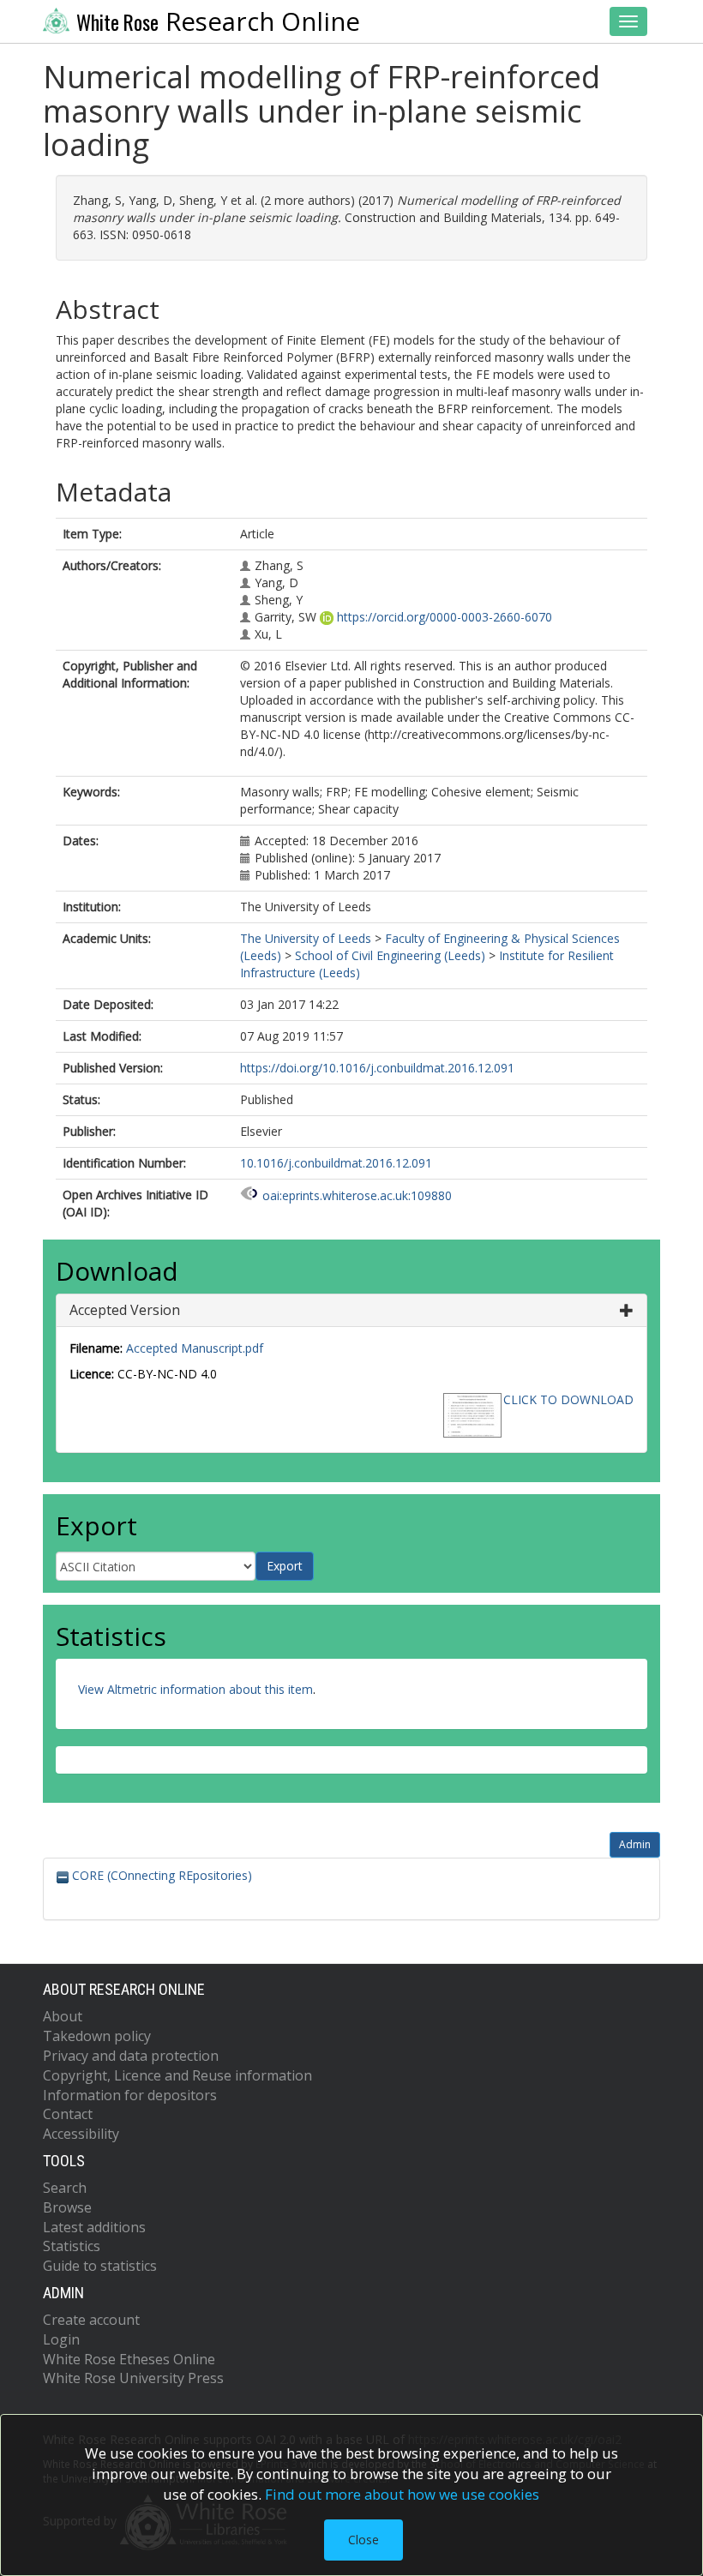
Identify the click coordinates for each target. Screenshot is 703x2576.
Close (364, 2540)
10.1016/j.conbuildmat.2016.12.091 (336, 1163)
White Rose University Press (133, 2378)
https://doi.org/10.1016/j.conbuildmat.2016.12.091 (377, 1068)
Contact (68, 2114)
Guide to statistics (100, 2266)
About (63, 2016)
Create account (91, 2320)
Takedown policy (97, 2036)
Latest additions (94, 2227)
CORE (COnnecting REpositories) (160, 1875)
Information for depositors (130, 2095)
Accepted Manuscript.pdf (195, 1348)
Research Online (218, 21)
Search (65, 2188)
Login (61, 2339)
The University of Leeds (306, 938)
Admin (635, 1844)
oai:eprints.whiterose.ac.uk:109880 (357, 1195)
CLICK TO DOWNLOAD (568, 1399)
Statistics (72, 2246)
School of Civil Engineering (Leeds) (390, 955)
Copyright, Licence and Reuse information (177, 2075)
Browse (67, 2207)
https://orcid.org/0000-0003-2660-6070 (445, 617)
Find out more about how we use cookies (402, 2494)
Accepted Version (125, 1310)
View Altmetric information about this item (195, 1689)
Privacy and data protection (131, 2056)
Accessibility (81, 2134)
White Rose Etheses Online (129, 2359)
